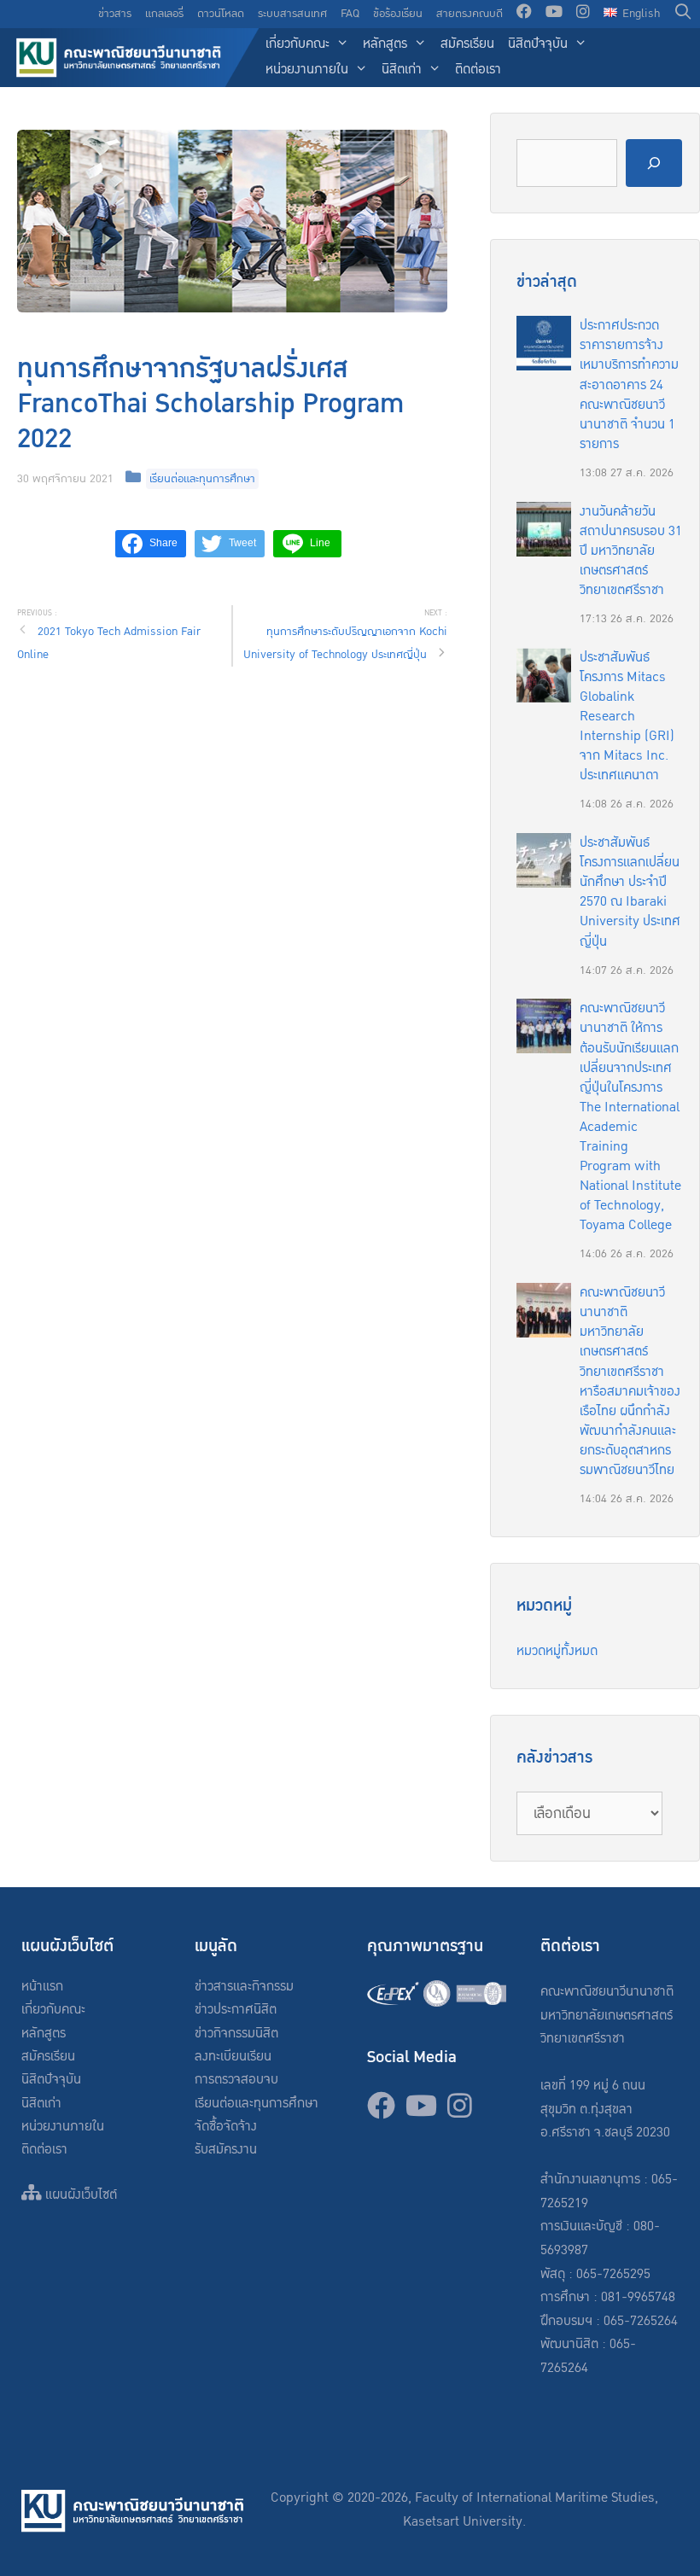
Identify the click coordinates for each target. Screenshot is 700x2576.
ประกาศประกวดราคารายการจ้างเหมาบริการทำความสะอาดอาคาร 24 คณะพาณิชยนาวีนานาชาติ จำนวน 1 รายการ (629, 385)
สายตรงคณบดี (470, 14)
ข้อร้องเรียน (398, 14)
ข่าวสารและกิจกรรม (244, 1987)
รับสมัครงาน (226, 2150)
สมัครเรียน (467, 44)
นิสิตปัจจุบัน (538, 44)
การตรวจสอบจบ (236, 2080)
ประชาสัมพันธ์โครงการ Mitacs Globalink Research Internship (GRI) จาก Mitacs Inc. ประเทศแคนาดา (627, 717)
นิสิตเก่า (402, 70)
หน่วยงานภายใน (307, 70)
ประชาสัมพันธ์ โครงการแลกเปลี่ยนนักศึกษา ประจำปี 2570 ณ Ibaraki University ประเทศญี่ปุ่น (630, 892)
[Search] (654, 163)
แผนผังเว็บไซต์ (79, 2195)
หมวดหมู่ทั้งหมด (557, 1651)
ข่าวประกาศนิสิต (236, 2010)
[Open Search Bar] (683, 14)
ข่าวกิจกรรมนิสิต (236, 2034)
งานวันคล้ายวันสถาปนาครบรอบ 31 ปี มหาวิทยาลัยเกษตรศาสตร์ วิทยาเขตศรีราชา (631, 551)
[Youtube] (554, 14)
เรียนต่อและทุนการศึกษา (202, 479)
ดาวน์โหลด (221, 14)
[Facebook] (524, 14)
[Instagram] (583, 14)
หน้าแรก (42, 1987)
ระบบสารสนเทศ (292, 14)
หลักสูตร (385, 44)
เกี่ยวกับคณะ (297, 44)
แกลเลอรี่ (164, 14)
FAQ (350, 14)
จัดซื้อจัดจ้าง (226, 2127)
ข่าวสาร (115, 14)
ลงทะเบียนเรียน (233, 2057)
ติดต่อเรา (478, 70)
